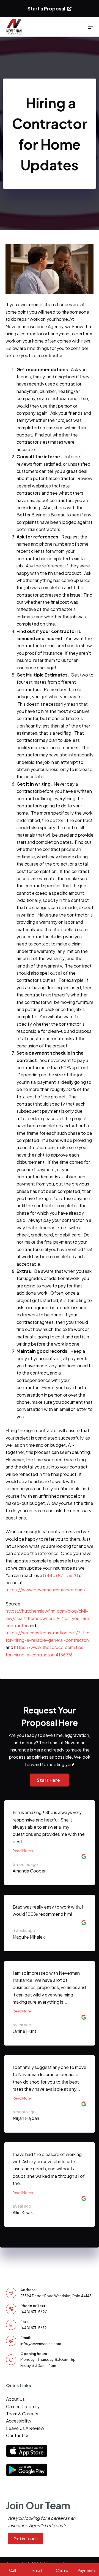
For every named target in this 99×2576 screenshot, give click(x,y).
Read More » (23, 1851)
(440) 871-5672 (34, 2328)
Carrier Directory (23, 2406)
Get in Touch (26, 2538)
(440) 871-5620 (62, 1575)
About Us (15, 2399)
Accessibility (19, 2421)
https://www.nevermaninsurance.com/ (46, 1590)
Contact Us (18, 2435)
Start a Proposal (46, 9)
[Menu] (90, 27)
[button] (50, 1780)
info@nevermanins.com (41, 2344)
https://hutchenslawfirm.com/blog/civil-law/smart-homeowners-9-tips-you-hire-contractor (48, 1618)
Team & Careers (22, 2414)
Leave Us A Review (25, 2428)
